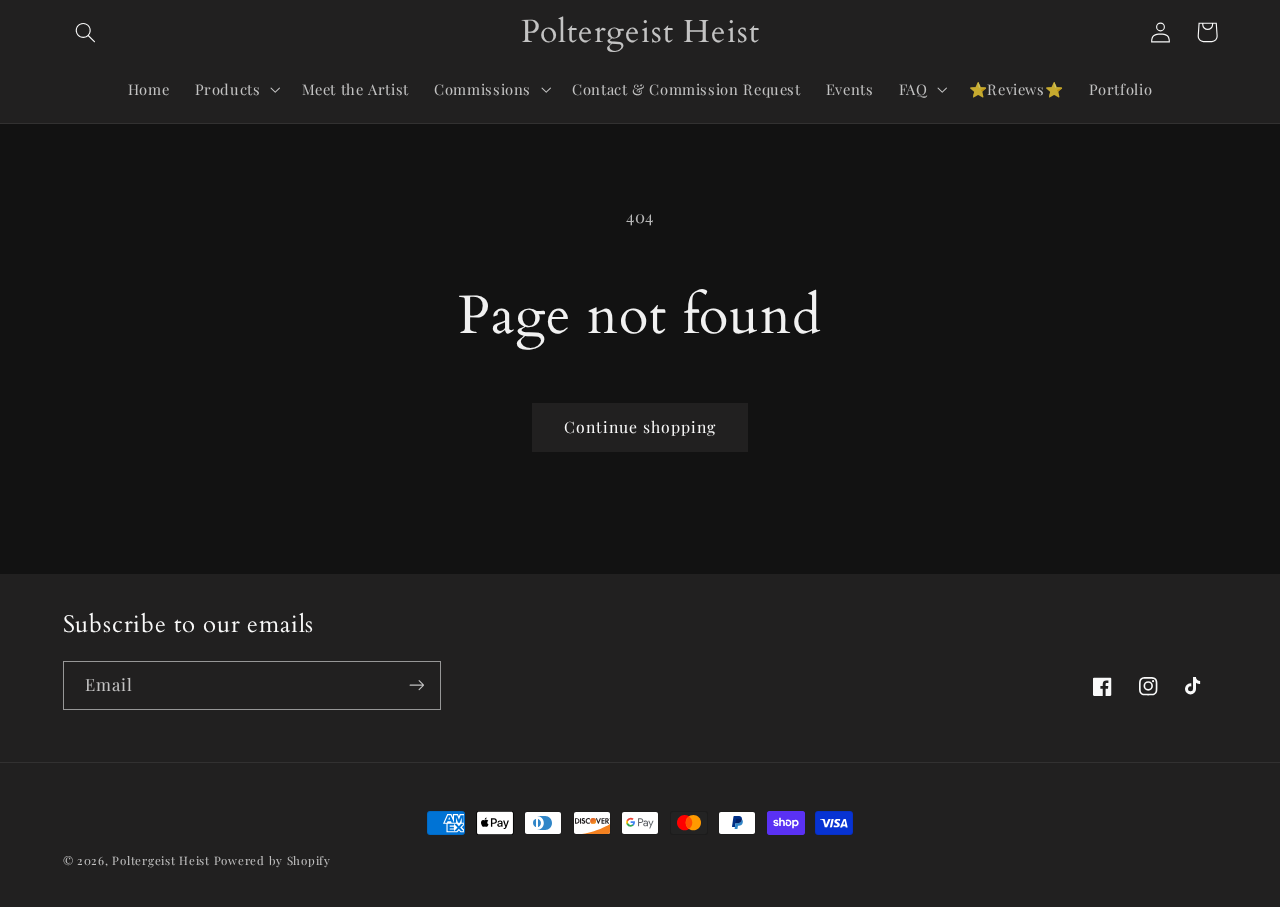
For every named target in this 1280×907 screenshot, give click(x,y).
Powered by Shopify (272, 860)
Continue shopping (640, 426)
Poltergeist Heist (161, 860)
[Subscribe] (416, 685)
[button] (86, 32)
